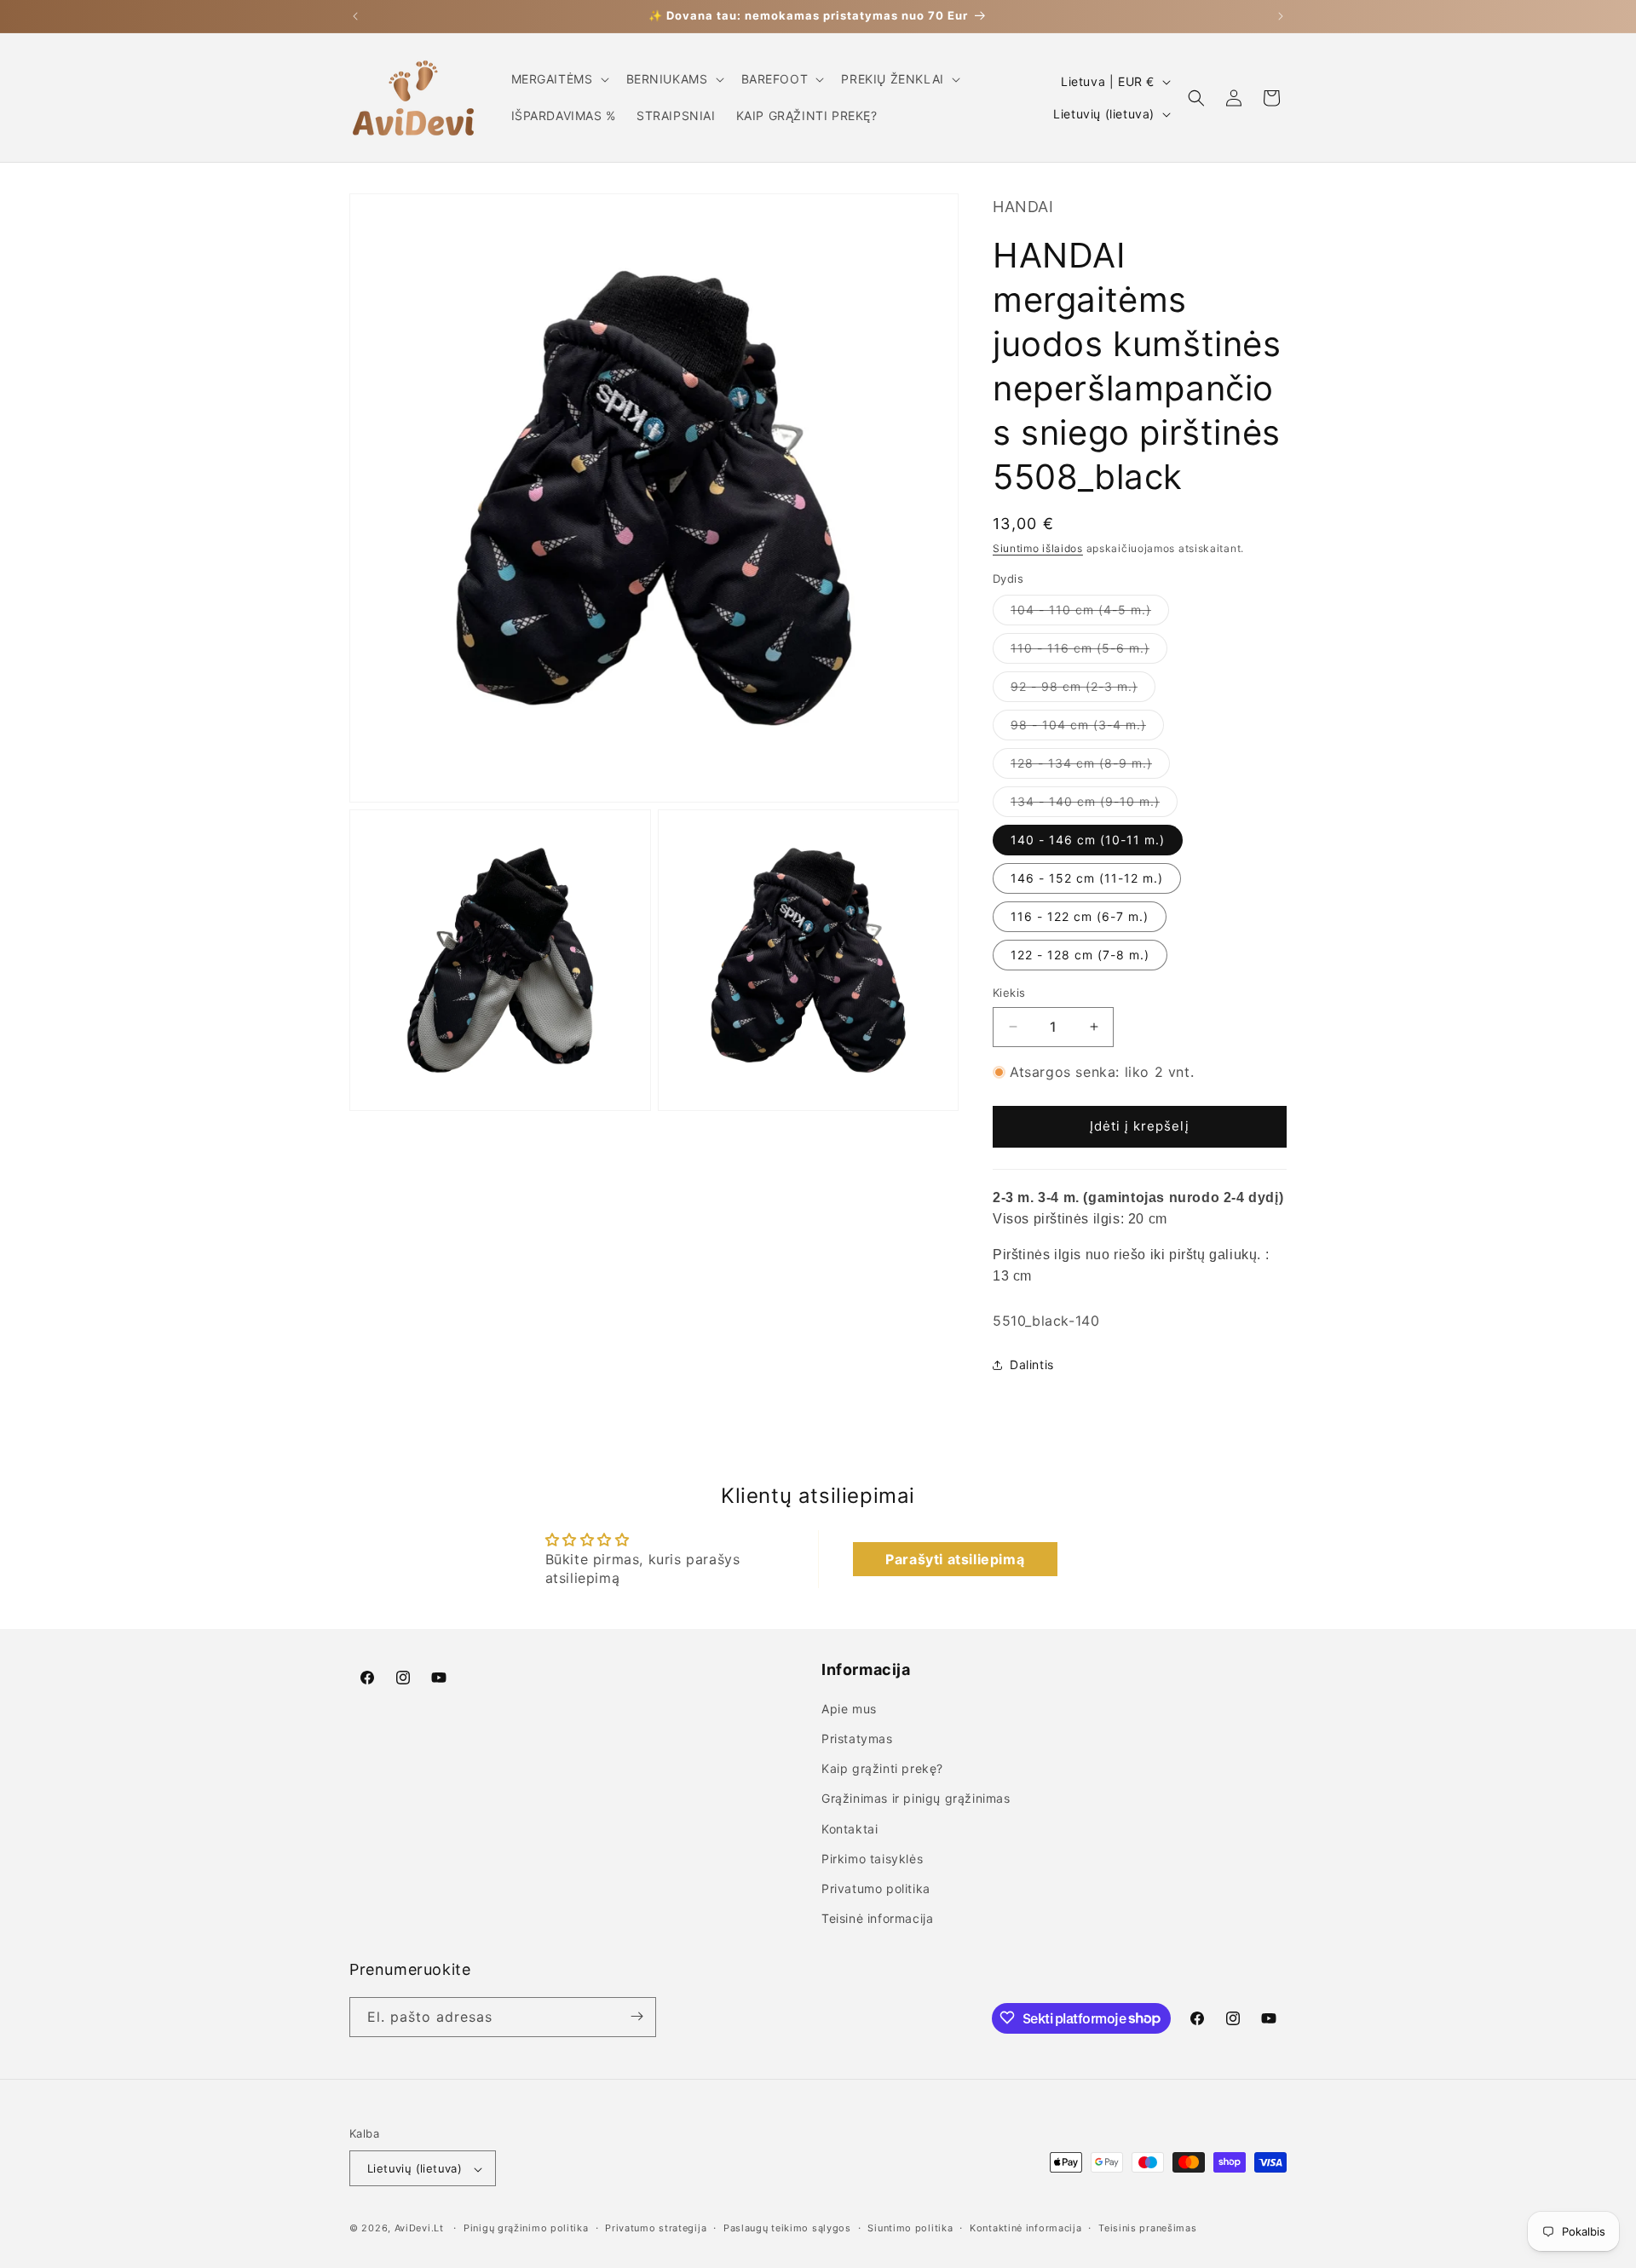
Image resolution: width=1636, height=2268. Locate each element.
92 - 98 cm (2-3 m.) (1083, 690)
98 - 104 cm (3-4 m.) (1087, 728)
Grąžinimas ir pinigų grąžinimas (916, 1799)
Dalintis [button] (1032, 1364)
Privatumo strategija (656, 2228)
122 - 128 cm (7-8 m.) (1080, 955)
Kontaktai (850, 1829)
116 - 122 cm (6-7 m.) (1080, 916)
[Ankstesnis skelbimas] (355, 16)
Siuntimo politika (910, 2228)
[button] (559, 79)
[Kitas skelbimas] (1281, 16)
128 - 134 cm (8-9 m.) (1090, 767)
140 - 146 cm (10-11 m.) (1088, 840)
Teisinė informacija (877, 1919)
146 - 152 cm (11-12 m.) (1087, 878)
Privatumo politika (876, 1888)
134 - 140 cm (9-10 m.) (1094, 805)
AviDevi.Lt (419, 2229)
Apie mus (849, 1709)
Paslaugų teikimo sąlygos (787, 2228)
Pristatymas (857, 1738)
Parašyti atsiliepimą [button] (955, 1559)
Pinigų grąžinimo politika (526, 2228)
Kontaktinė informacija (1025, 2228)
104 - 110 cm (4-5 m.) (1090, 613)
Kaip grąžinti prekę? (882, 1769)
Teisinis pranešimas (1147, 2228)
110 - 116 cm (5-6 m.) (1089, 652)
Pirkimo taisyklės (872, 1859)
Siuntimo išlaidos (1038, 548)
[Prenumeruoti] (637, 2016)
